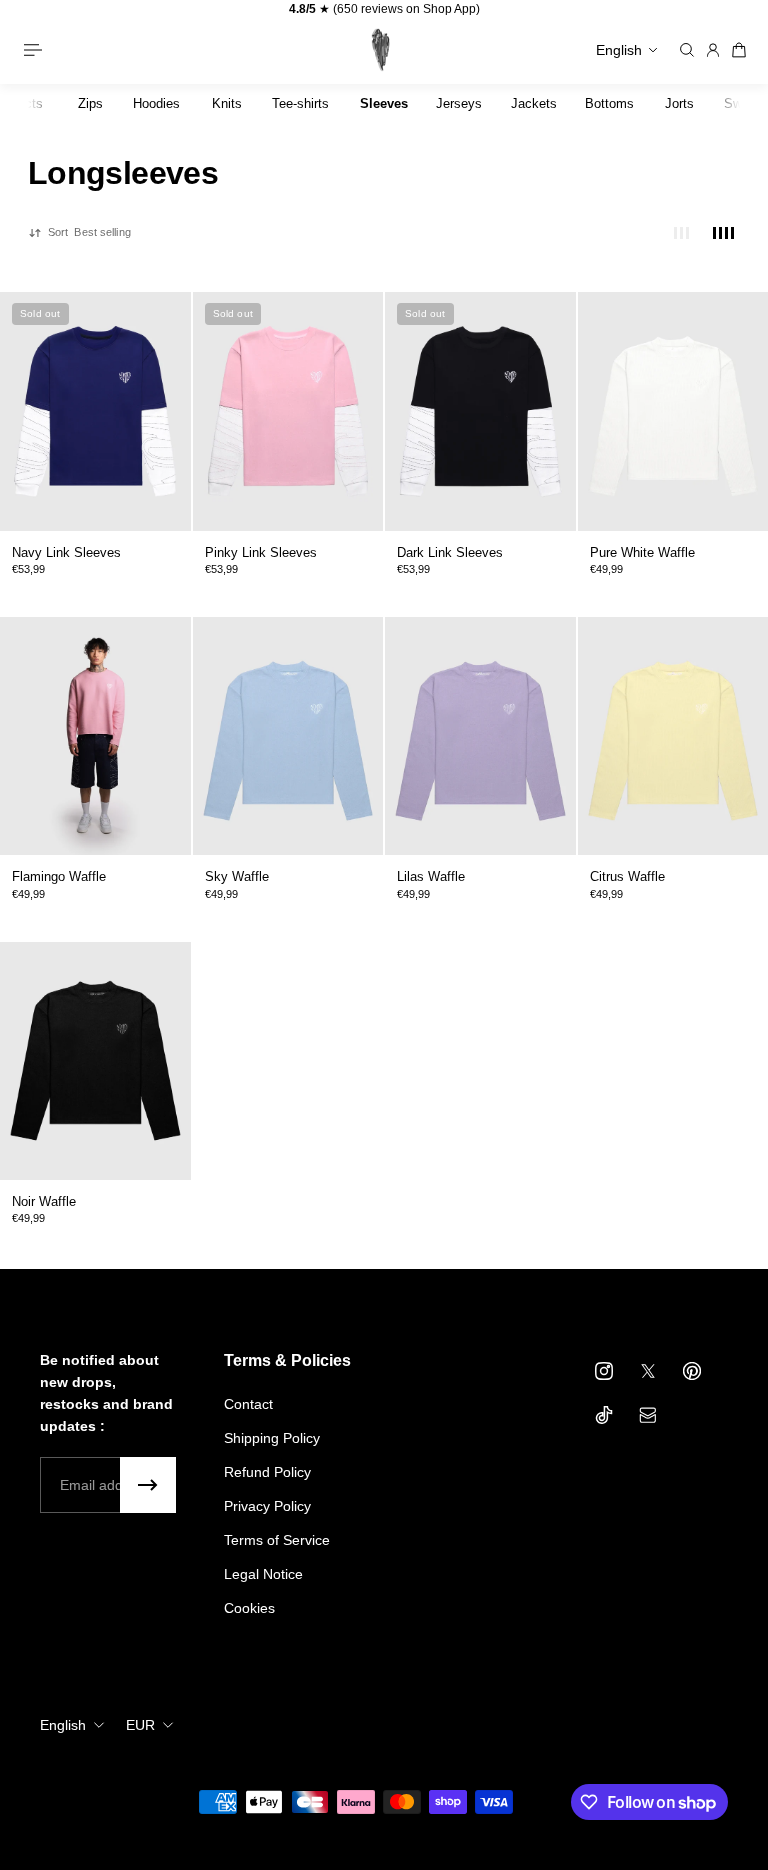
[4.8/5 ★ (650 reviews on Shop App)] (384, 9)
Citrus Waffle (627, 876)
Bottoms (609, 103)
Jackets (534, 103)
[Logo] (378, 50)
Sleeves (384, 103)
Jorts (679, 103)
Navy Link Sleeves (66, 552)
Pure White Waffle (642, 552)
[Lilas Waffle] (480, 736)
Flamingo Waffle (59, 876)
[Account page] (713, 50)
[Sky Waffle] (288, 736)
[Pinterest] (692, 1371)
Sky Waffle (237, 876)
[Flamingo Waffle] (95, 736)
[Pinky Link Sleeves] (288, 412)
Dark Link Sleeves (450, 552)
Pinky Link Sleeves (261, 552)
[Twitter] (648, 1371)
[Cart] (739, 50)
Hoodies (156, 103)
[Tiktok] (604, 1415)
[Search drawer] (687, 50)
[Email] (648, 1415)
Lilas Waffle (431, 876)
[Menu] (40, 50)
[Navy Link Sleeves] (95, 412)
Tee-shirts (300, 103)
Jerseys (459, 103)
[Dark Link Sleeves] (480, 412)
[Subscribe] (148, 1485)
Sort (89, 232)
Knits (227, 103)
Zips (90, 103)
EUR (140, 1725)
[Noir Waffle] (95, 1061)
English (63, 1725)
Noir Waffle (44, 1201)
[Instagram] (604, 1371)
